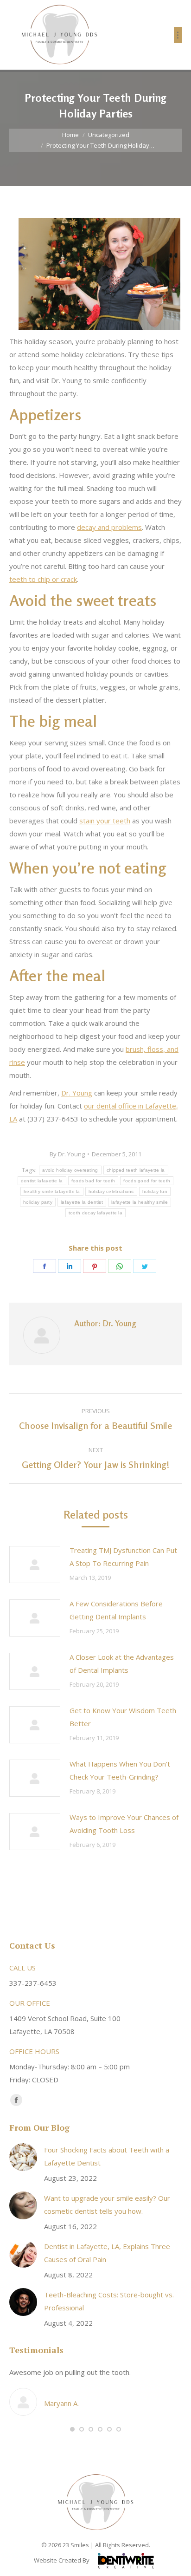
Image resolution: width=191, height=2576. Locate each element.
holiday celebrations (111, 1191)
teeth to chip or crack (43, 579)
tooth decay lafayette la (95, 1213)
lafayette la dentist (82, 1202)
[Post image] (35, 1565)
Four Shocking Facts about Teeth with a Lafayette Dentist (107, 2156)
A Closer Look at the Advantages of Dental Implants (122, 1663)
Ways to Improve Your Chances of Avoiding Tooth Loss (124, 1824)
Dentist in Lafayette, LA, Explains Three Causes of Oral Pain (107, 2253)
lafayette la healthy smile (140, 1202)
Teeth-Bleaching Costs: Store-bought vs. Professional (109, 2301)
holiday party (38, 1202)
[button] (72, 2429)
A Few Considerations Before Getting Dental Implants (116, 1610)
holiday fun (155, 1191)
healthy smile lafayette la (52, 1191)
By (67, 1154)
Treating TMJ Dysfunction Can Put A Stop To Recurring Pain (123, 1557)
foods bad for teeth (93, 1181)
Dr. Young (77, 1093)
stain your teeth (105, 821)
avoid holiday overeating (70, 1170)
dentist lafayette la (42, 1181)
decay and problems (109, 527)
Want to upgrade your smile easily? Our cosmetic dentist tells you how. (107, 2204)
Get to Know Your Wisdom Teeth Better (123, 1717)
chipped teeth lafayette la (136, 1170)
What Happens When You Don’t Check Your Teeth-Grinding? (120, 1770)
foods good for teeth (147, 1181)
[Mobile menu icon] (178, 35)
